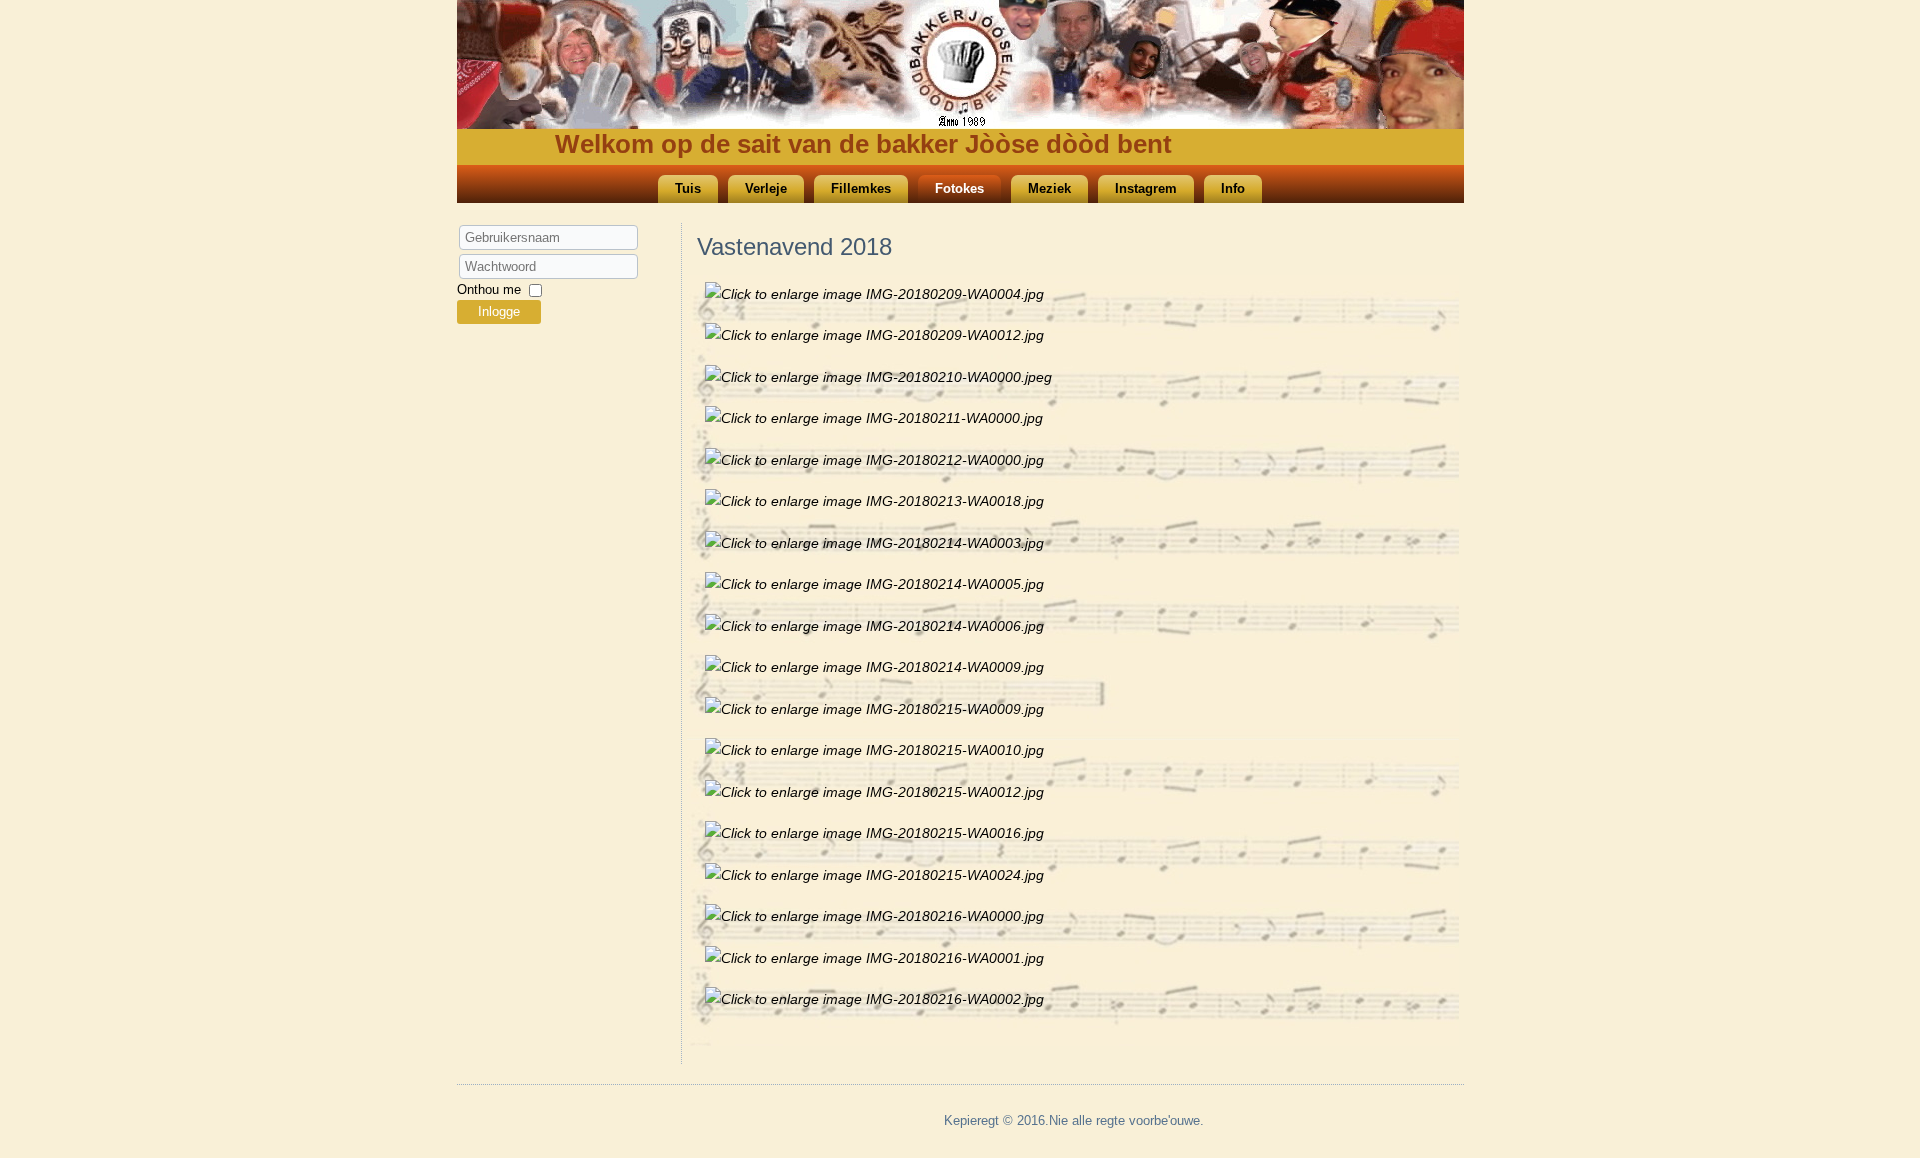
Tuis (688, 188)
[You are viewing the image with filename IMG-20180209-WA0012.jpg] (874, 335)
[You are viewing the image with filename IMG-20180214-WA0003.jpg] (874, 543)
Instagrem (1146, 188)
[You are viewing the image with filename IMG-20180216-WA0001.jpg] (874, 958)
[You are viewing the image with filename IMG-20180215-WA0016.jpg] (874, 833)
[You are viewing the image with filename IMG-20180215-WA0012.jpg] (874, 792)
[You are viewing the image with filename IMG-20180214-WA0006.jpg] (874, 626)
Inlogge (499, 311)
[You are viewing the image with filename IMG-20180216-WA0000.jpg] (874, 916)
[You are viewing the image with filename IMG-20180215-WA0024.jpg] (874, 875)
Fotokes (959, 188)
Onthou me (489, 289)
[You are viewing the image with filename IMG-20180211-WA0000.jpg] (874, 418)
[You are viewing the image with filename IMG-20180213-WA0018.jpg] (874, 501)
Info (1233, 188)
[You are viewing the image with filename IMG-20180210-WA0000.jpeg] (878, 377)
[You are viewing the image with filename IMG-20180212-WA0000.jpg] (874, 460)
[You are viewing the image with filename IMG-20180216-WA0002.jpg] (874, 999)
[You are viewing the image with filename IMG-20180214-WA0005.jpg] (874, 584)
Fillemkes (861, 188)
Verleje (766, 188)
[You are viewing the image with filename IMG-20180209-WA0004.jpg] (874, 294)
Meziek (1049, 188)
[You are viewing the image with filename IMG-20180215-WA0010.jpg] (874, 750)
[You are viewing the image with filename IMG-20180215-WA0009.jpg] (874, 709)
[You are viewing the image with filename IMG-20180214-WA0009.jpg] (874, 667)
